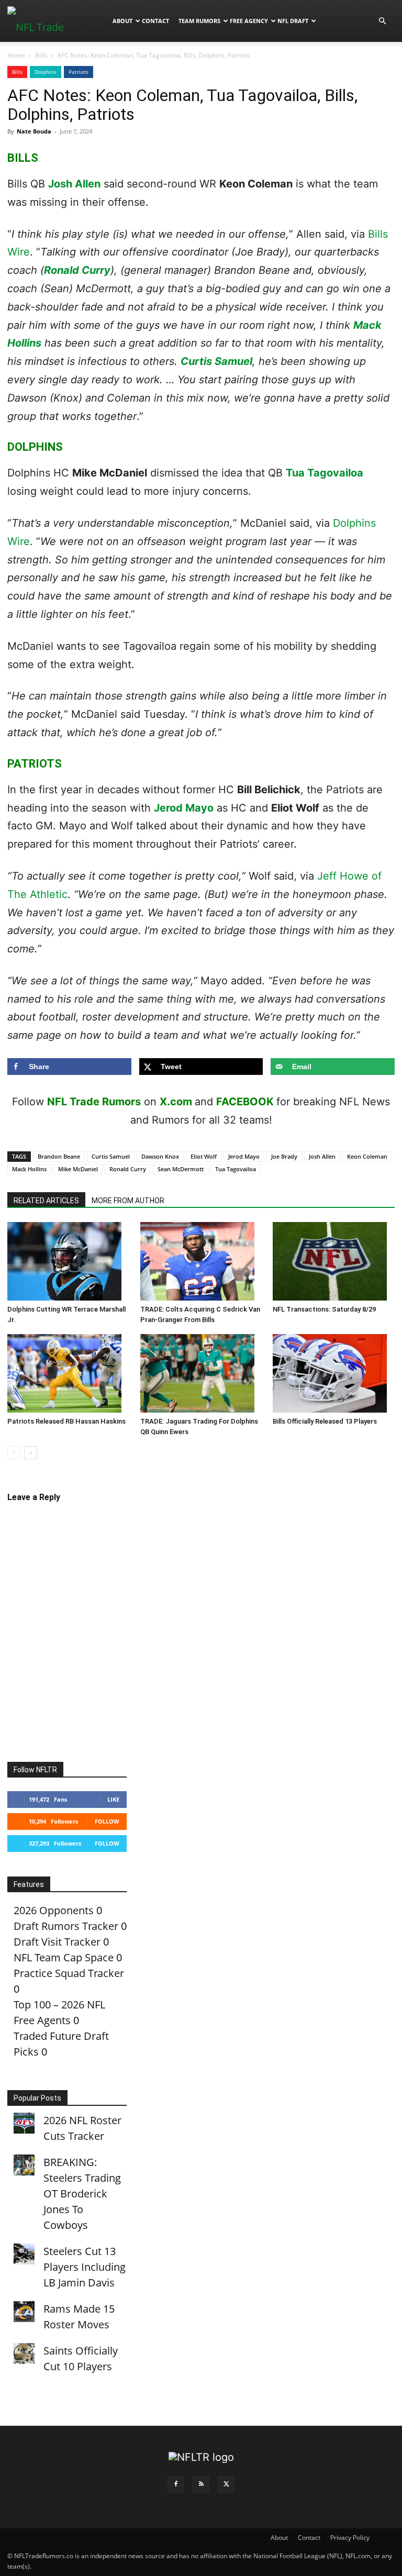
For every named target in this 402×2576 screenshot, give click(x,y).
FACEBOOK (245, 1102)
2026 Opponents (54, 1910)
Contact (155, 21)
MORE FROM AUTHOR (128, 1201)
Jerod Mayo (184, 808)
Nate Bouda (34, 131)
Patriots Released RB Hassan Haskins (66, 1421)
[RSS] (201, 2484)
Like (113, 1799)
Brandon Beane (59, 1156)
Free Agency (249, 21)
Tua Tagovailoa (325, 473)
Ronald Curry (77, 270)
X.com (176, 1102)
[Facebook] (176, 2484)
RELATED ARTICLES (46, 1201)
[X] (226, 2484)
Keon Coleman (367, 1156)
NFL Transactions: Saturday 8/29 (324, 1309)
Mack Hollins (29, 1169)
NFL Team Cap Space (64, 1957)
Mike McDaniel (78, 1169)
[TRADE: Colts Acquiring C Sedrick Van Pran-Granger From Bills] (201, 1261)
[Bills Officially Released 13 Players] (334, 1373)
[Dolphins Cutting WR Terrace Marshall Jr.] (68, 1261)
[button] (382, 20)
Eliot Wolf (204, 1156)
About (122, 21)
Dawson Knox (160, 1156)
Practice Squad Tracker (69, 1973)
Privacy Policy (350, 2538)
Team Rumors (199, 21)
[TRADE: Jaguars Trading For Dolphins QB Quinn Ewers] (201, 1373)
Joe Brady (284, 1156)
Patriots (79, 72)
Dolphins (46, 72)
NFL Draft (293, 21)
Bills (41, 55)
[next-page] (31, 1453)
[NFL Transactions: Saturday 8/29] (334, 1261)
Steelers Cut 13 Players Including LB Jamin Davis (85, 2267)
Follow (107, 1821)
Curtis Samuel (216, 361)
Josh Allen (74, 184)
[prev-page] (14, 1453)
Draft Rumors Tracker (66, 1926)
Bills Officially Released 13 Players (325, 1421)
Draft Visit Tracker (57, 1942)
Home (16, 55)
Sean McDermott (181, 1169)
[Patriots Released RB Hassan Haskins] (68, 1373)
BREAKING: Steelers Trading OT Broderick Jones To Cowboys (82, 2194)
